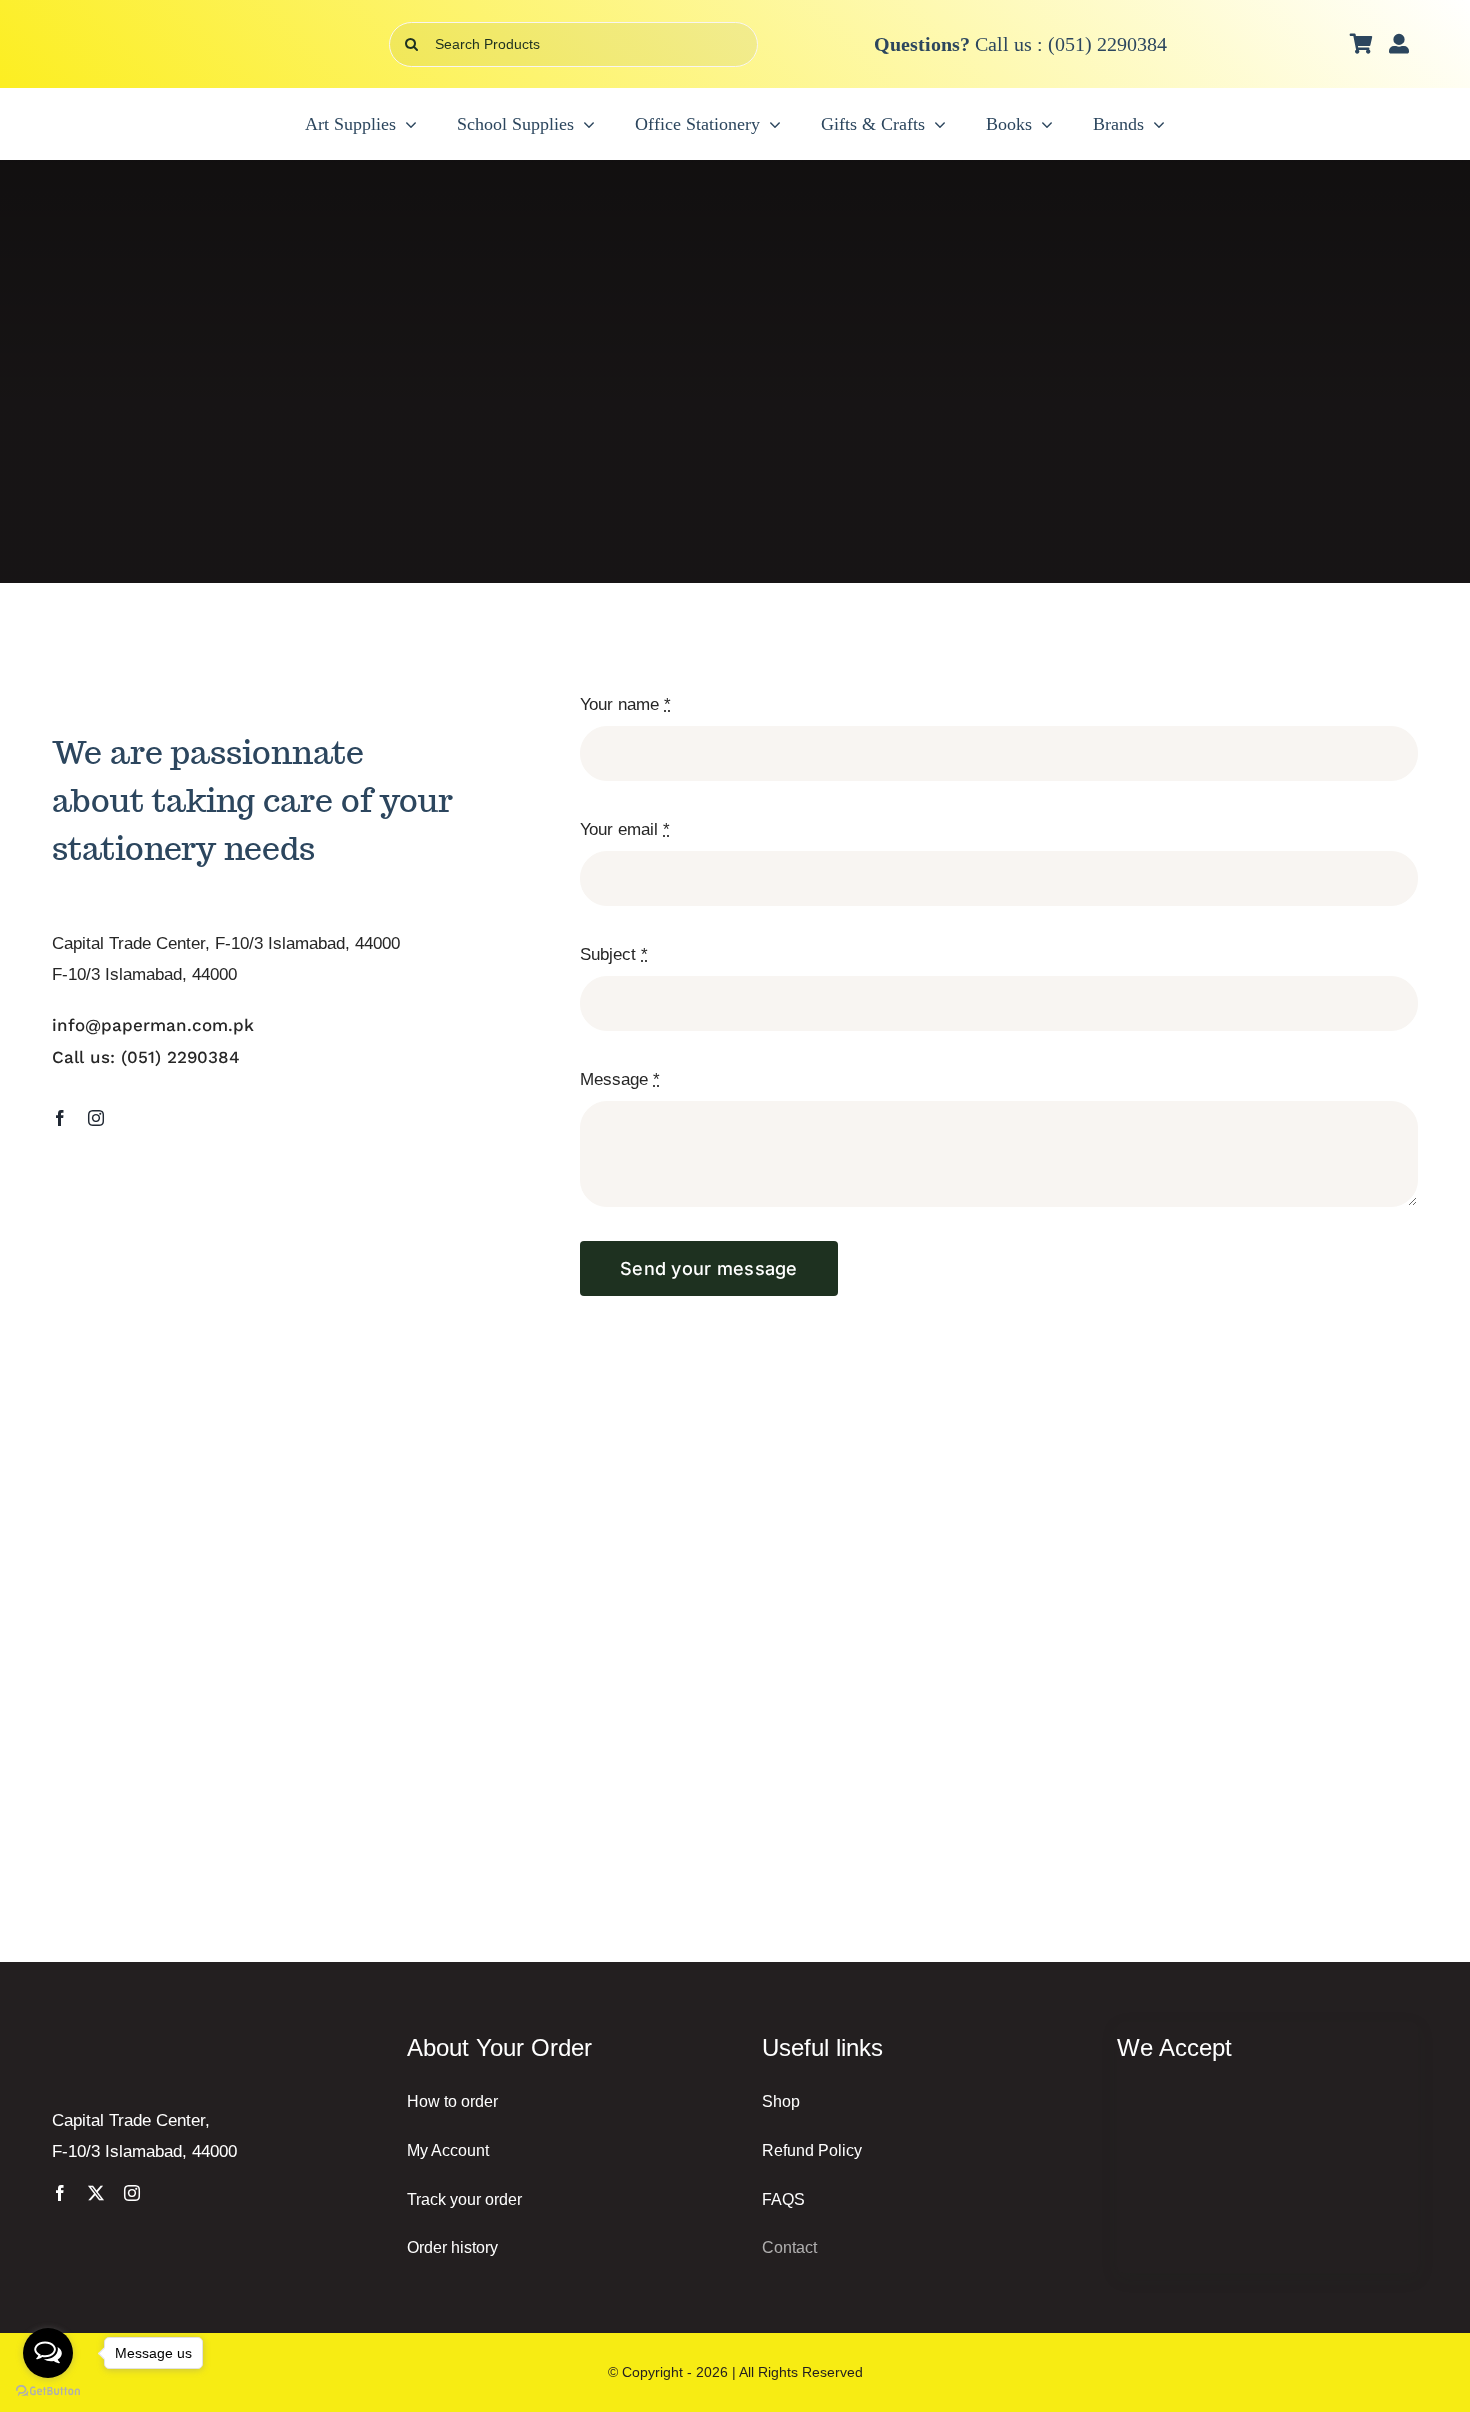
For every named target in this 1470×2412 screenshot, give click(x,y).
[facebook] (60, 1118)
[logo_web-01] (171, 33)
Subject (614, 954)
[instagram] (96, 1118)
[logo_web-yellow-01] (167, 2040)
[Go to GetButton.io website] (48, 2391)
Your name (625, 704)
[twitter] (96, 2193)
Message (620, 1079)
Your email (625, 829)
